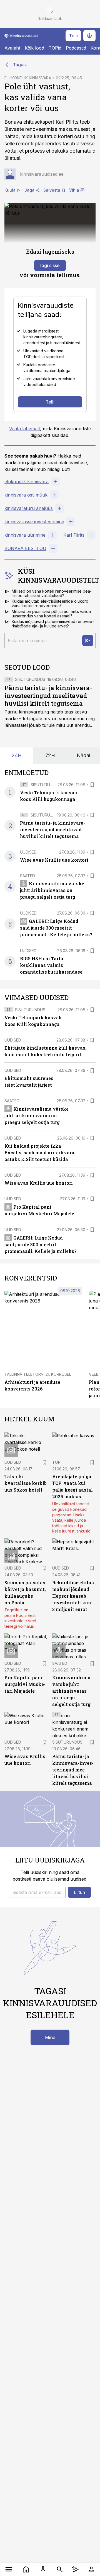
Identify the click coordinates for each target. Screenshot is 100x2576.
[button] (37, 1892)
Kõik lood (34, 48)
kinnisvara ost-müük (26, 495)
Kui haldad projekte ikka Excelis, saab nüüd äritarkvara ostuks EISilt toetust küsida (39, 1153)
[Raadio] (43, 2569)
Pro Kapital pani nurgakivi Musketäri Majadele (25, 1684)
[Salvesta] (92, 785)
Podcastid (76, 48)
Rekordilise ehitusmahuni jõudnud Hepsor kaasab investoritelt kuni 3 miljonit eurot (74, 1596)
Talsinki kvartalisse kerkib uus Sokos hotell (26, 1483)
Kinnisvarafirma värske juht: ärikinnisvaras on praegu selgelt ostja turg (52, 890)
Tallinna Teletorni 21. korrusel (38, 1374)
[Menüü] (9, 2569)
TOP (56, 1462)
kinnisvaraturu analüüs (29, 508)
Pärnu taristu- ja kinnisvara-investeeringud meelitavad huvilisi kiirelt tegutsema (48, 696)
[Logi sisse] (91, 2569)
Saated (27, 876)
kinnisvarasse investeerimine (34, 522)
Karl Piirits (74, 535)
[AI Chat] (75, 2569)
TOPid (55, 48)
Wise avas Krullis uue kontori (54, 860)
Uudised (28, 852)
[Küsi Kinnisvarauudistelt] (88, 641)
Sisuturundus (30, 679)
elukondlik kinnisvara (27, 482)
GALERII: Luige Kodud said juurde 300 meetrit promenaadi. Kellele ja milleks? (56, 928)
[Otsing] (60, 2569)
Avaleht (12, 48)
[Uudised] (26, 2569)
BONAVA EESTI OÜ (25, 548)
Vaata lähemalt (25, 429)
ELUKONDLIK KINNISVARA (28, 78)
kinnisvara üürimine (25, 535)
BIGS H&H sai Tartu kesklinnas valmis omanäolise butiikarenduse (51, 965)
